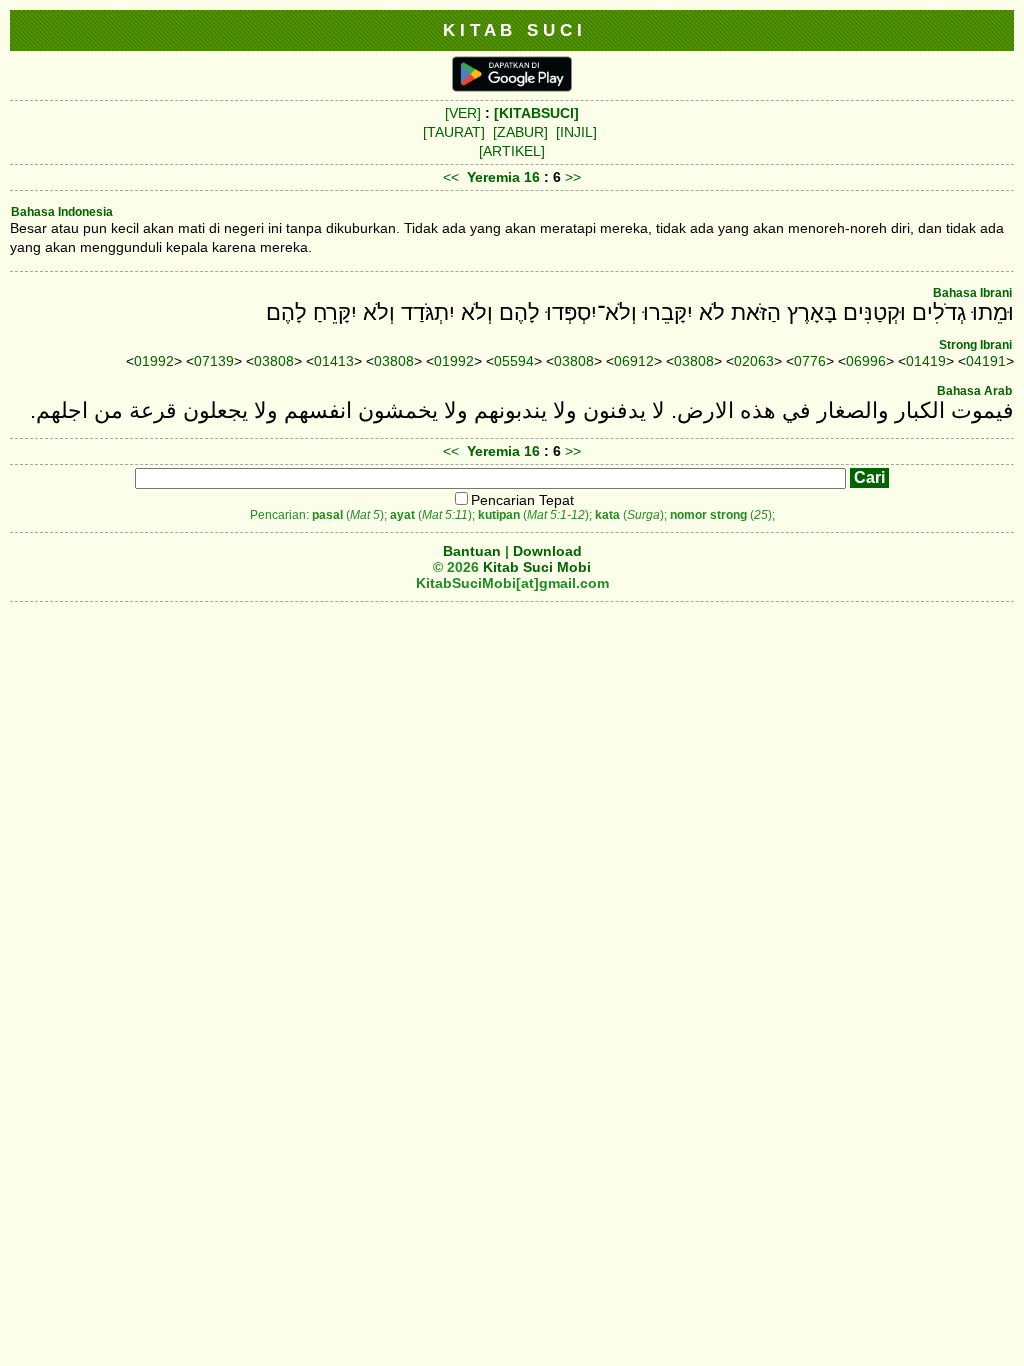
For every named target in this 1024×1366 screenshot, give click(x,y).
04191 (986, 361)
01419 (926, 361)
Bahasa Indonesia (62, 212)
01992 (154, 361)
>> (573, 177)
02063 (754, 361)
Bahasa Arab (974, 391)
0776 (810, 361)
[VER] (463, 113)
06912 (634, 361)
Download (547, 551)
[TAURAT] (454, 132)
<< (451, 177)
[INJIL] (576, 132)
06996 (866, 361)
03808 (274, 361)
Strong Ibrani (975, 345)
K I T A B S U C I (512, 30)
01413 (334, 361)
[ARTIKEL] (512, 151)
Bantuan (472, 551)
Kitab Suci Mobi (537, 567)
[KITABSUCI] (536, 113)
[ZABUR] (520, 132)
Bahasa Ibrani (972, 293)
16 (534, 177)
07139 (214, 361)
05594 (514, 361)
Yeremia (493, 177)
